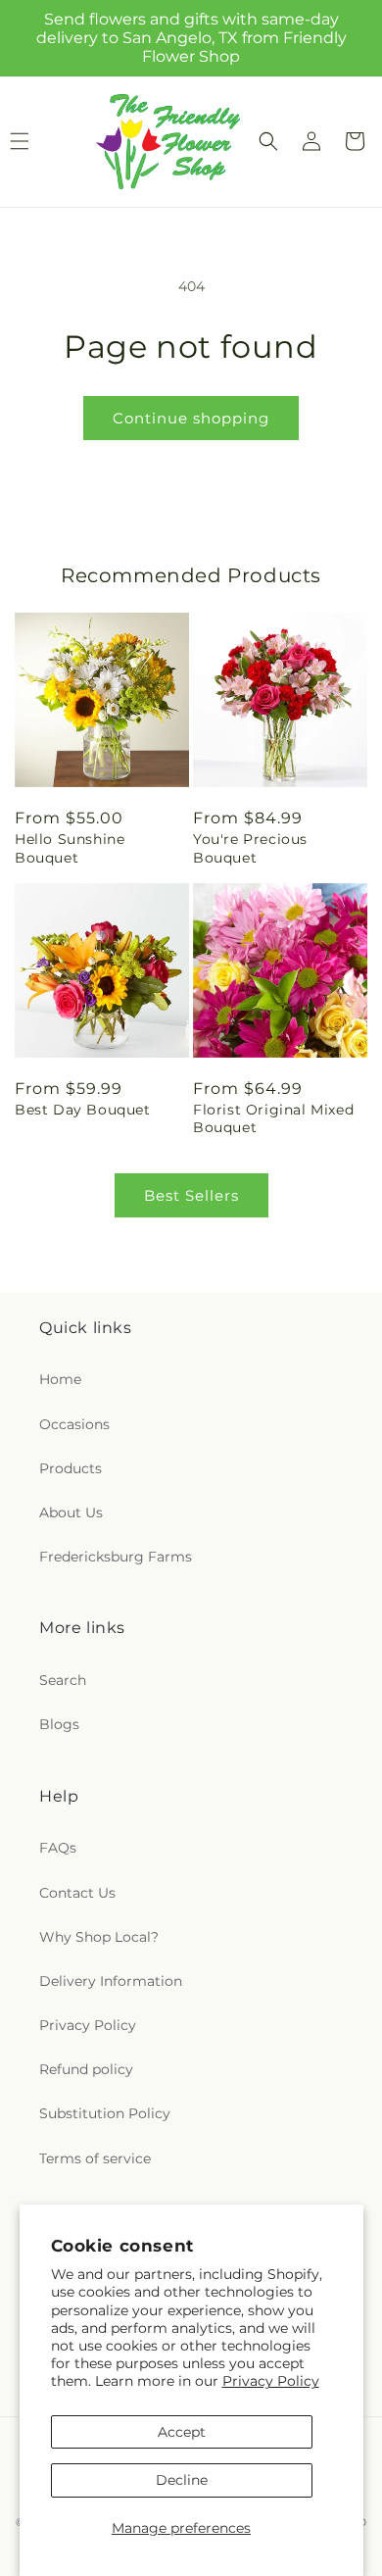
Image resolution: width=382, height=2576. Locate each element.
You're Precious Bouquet (250, 848)
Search (63, 1680)
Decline (182, 2480)
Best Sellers (191, 1195)
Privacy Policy (271, 2381)
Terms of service (95, 2158)
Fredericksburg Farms (116, 1557)
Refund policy (86, 2069)
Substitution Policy (105, 2113)
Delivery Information (111, 1981)
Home (60, 1379)
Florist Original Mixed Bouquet (273, 1118)
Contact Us (77, 1893)
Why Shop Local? (99, 1937)
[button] (268, 141)
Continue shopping (191, 418)
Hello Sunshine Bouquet (70, 848)
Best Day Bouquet (83, 1110)
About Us (71, 1512)
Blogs (59, 1724)
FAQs (58, 1848)
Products (71, 1468)
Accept (182, 2432)
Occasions (74, 1424)
